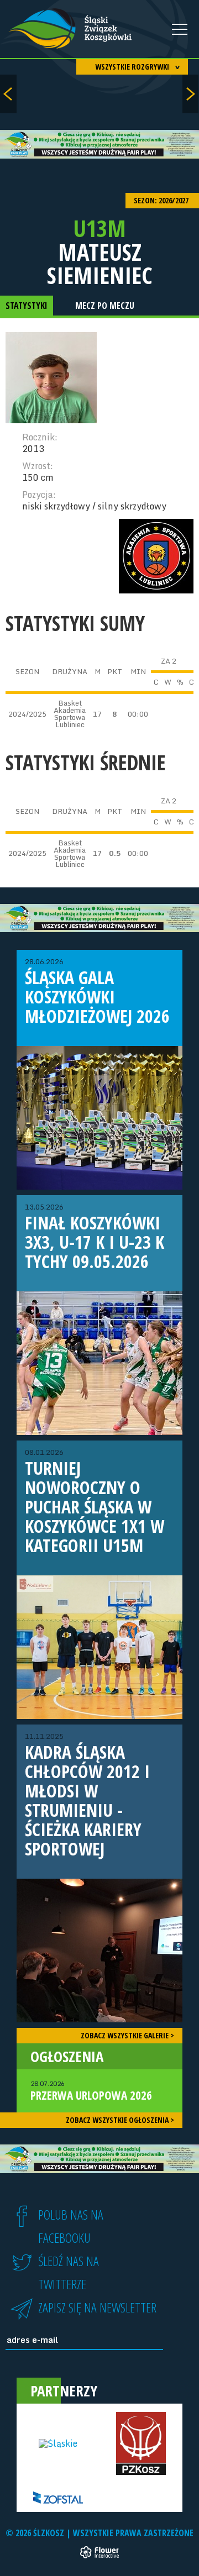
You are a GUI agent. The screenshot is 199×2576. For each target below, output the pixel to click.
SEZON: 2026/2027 (162, 200)
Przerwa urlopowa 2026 (91, 2091)
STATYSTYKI (27, 306)
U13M (99, 228)
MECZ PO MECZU (105, 306)
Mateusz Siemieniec (100, 264)
